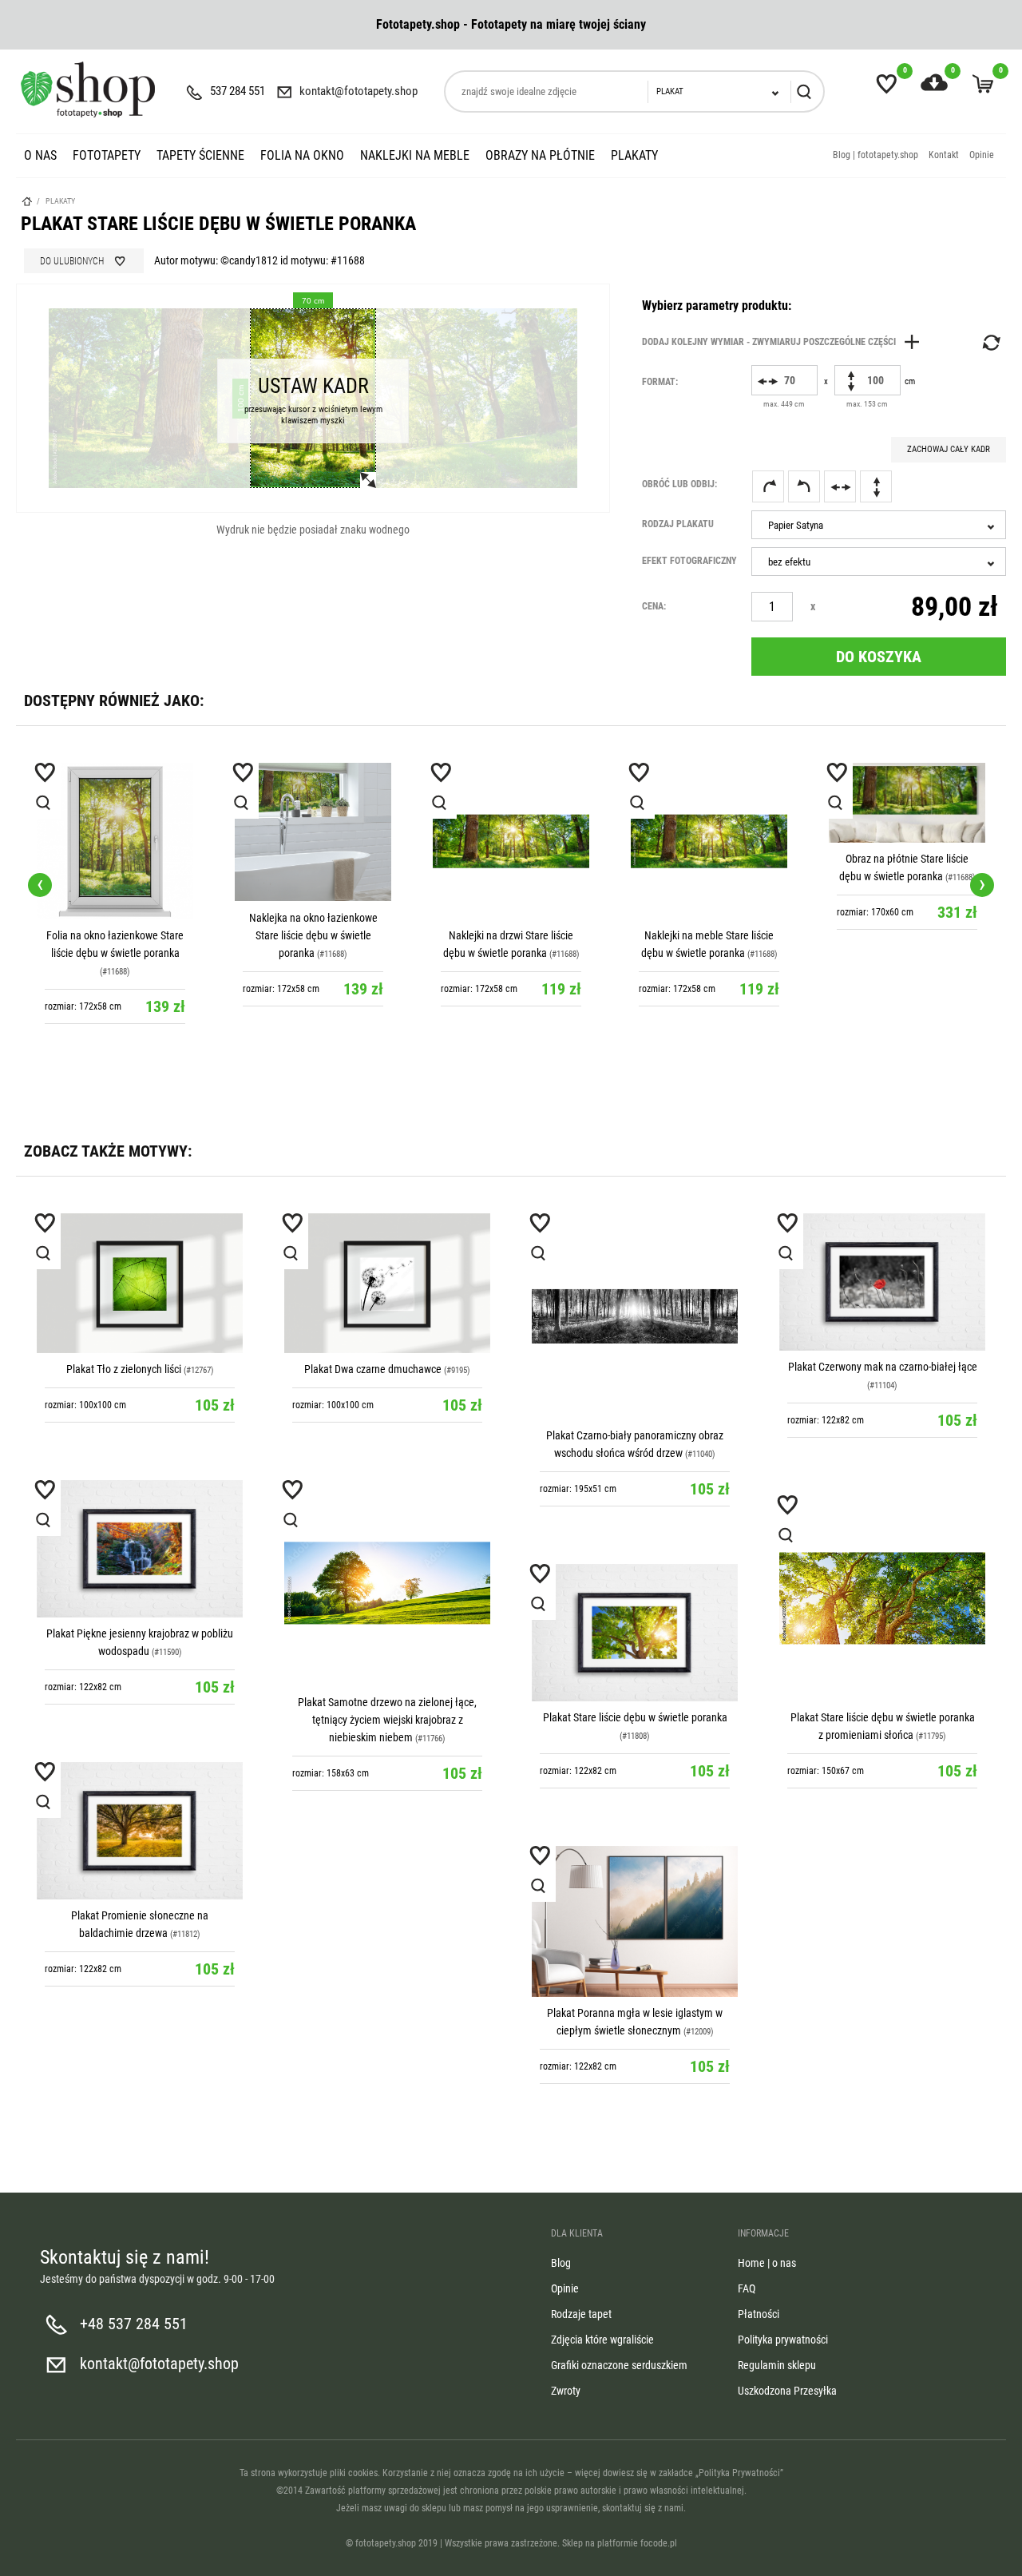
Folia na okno (302, 155)
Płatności (759, 2314)
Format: (660, 382)
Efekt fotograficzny (689, 561)
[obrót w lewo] (804, 486)
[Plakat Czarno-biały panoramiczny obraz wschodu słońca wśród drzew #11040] (635, 1316)
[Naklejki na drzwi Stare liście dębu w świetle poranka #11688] (313, 841)
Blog (561, 2263)
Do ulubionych (72, 261)
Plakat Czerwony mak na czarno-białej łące (883, 1367)
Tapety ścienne (200, 155)
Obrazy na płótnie (540, 155)
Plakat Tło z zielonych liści (124, 1369)
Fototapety (107, 155)
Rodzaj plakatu (678, 524)
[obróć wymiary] (990, 343)
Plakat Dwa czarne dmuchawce (373, 1369)
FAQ (747, 2288)
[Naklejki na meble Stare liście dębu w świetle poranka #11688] (511, 841)
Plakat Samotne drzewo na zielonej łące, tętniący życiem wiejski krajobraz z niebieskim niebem (387, 1720)
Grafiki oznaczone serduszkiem (619, 2365)
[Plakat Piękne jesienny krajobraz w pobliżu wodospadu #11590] (140, 1549)
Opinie (982, 155)
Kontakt (944, 155)
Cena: (654, 606)
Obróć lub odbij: (679, 484)
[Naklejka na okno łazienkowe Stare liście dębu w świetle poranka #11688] (115, 832)
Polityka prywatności (783, 2340)
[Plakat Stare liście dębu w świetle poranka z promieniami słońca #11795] (882, 1598)
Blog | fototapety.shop (875, 155)
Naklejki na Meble (415, 155)
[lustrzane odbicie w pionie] (876, 486)
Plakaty (634, 155)
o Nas (40, 155)
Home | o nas (767, 2263)
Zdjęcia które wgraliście (602, 2340)
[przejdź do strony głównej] (88, 89)
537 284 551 (238, 91)
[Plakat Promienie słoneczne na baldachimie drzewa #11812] (140, 1831)
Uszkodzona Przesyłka (787, 2391)
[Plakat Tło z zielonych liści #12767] (140, 1283)
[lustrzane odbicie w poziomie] (840, 486)
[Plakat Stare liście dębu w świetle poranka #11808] (635, 1633)
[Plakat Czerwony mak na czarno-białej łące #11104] (882, 1282)
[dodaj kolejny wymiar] (785, 342)
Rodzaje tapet (581, 2314)
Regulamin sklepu (777, 2365)
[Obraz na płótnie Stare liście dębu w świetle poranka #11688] (709, 803)
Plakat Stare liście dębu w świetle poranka (635, 1717)
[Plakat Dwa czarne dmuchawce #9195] (387, 1283)
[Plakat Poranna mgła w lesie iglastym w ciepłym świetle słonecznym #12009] (635, 1921)
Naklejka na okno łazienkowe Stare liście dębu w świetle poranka (115, 935)
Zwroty (566, 2391)
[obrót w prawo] (768, 486)
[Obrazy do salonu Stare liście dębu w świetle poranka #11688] (907, 803)
